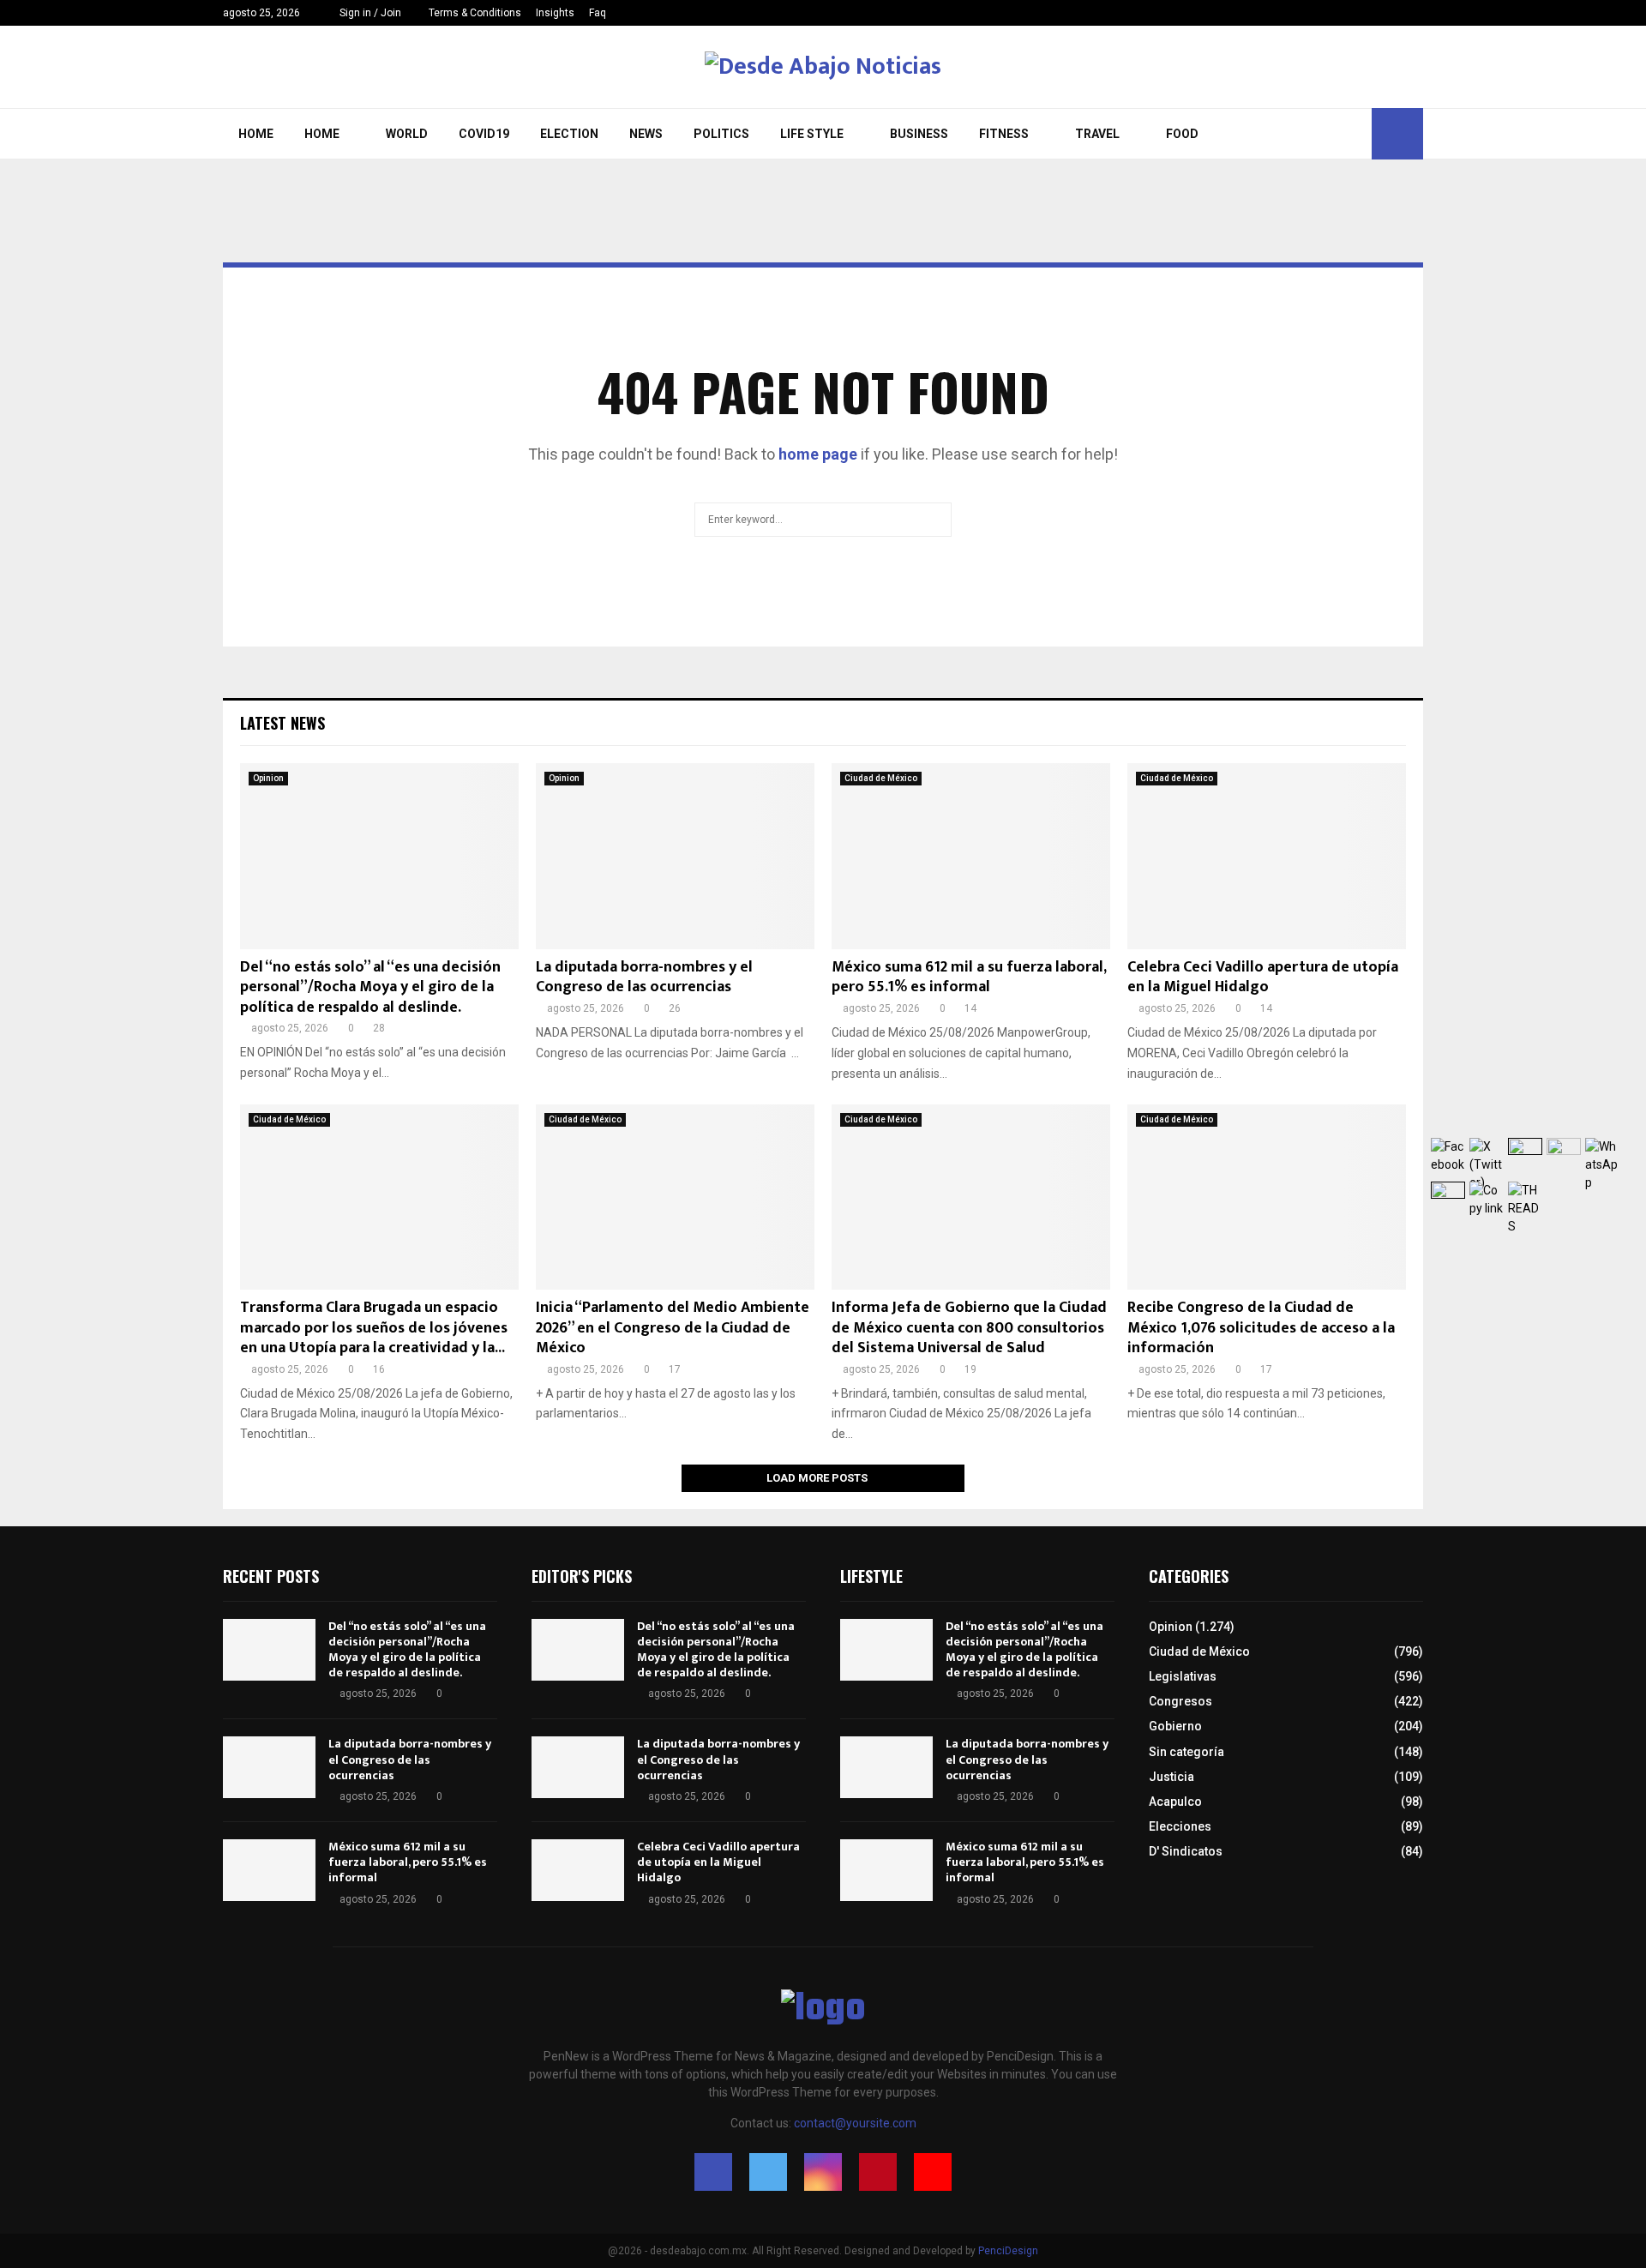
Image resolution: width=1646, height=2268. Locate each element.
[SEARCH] (934, 520)
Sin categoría (1186, 1752)
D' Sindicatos (1186, 1851)
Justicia (1171, 1777)
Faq (598, 13)
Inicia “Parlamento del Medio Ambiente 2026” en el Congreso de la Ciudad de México (673, 1328)
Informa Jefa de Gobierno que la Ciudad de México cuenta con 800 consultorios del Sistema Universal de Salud (969, 1328)
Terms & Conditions (475, 13)
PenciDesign (1008, 2251)
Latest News (282, 723)
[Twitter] (1364, 13)
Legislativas (1183, 1676)
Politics (721, 134)
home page (818, 454)
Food (1182, 134)
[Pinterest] (1400, 13)
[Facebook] (1346, 13)
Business (919, 134)
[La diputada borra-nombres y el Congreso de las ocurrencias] (675, 856)
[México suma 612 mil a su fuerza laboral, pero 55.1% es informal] (971, 856)
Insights (555, 13)
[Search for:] (823, 517)
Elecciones (1180, 1826)
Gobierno (1175, 1726)
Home (256, 134)
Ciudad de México (881, 778)
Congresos (1180, 1701)
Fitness (1004, 134)
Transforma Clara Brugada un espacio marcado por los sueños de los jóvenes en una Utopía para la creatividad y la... (374, 1328)
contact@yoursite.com (855, 2123)
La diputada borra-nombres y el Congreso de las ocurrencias (644, 977)
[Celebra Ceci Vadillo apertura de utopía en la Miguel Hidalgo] (1267, 856)
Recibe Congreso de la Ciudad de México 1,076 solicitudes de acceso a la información (1261, 1328)
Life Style (812, 134)
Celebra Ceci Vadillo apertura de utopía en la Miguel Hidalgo (1263, 977)
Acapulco (1175, 1802)
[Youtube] (1418, 13)
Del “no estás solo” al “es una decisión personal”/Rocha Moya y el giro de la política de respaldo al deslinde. (370, 987)
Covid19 (484, 134)
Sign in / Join (369, 13)
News (646, 134)
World (407, 134)
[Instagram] (1382, 13)
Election (569, 134)
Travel (1097, 134)
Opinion (268, 778)
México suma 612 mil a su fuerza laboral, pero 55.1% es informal (969, 977)
